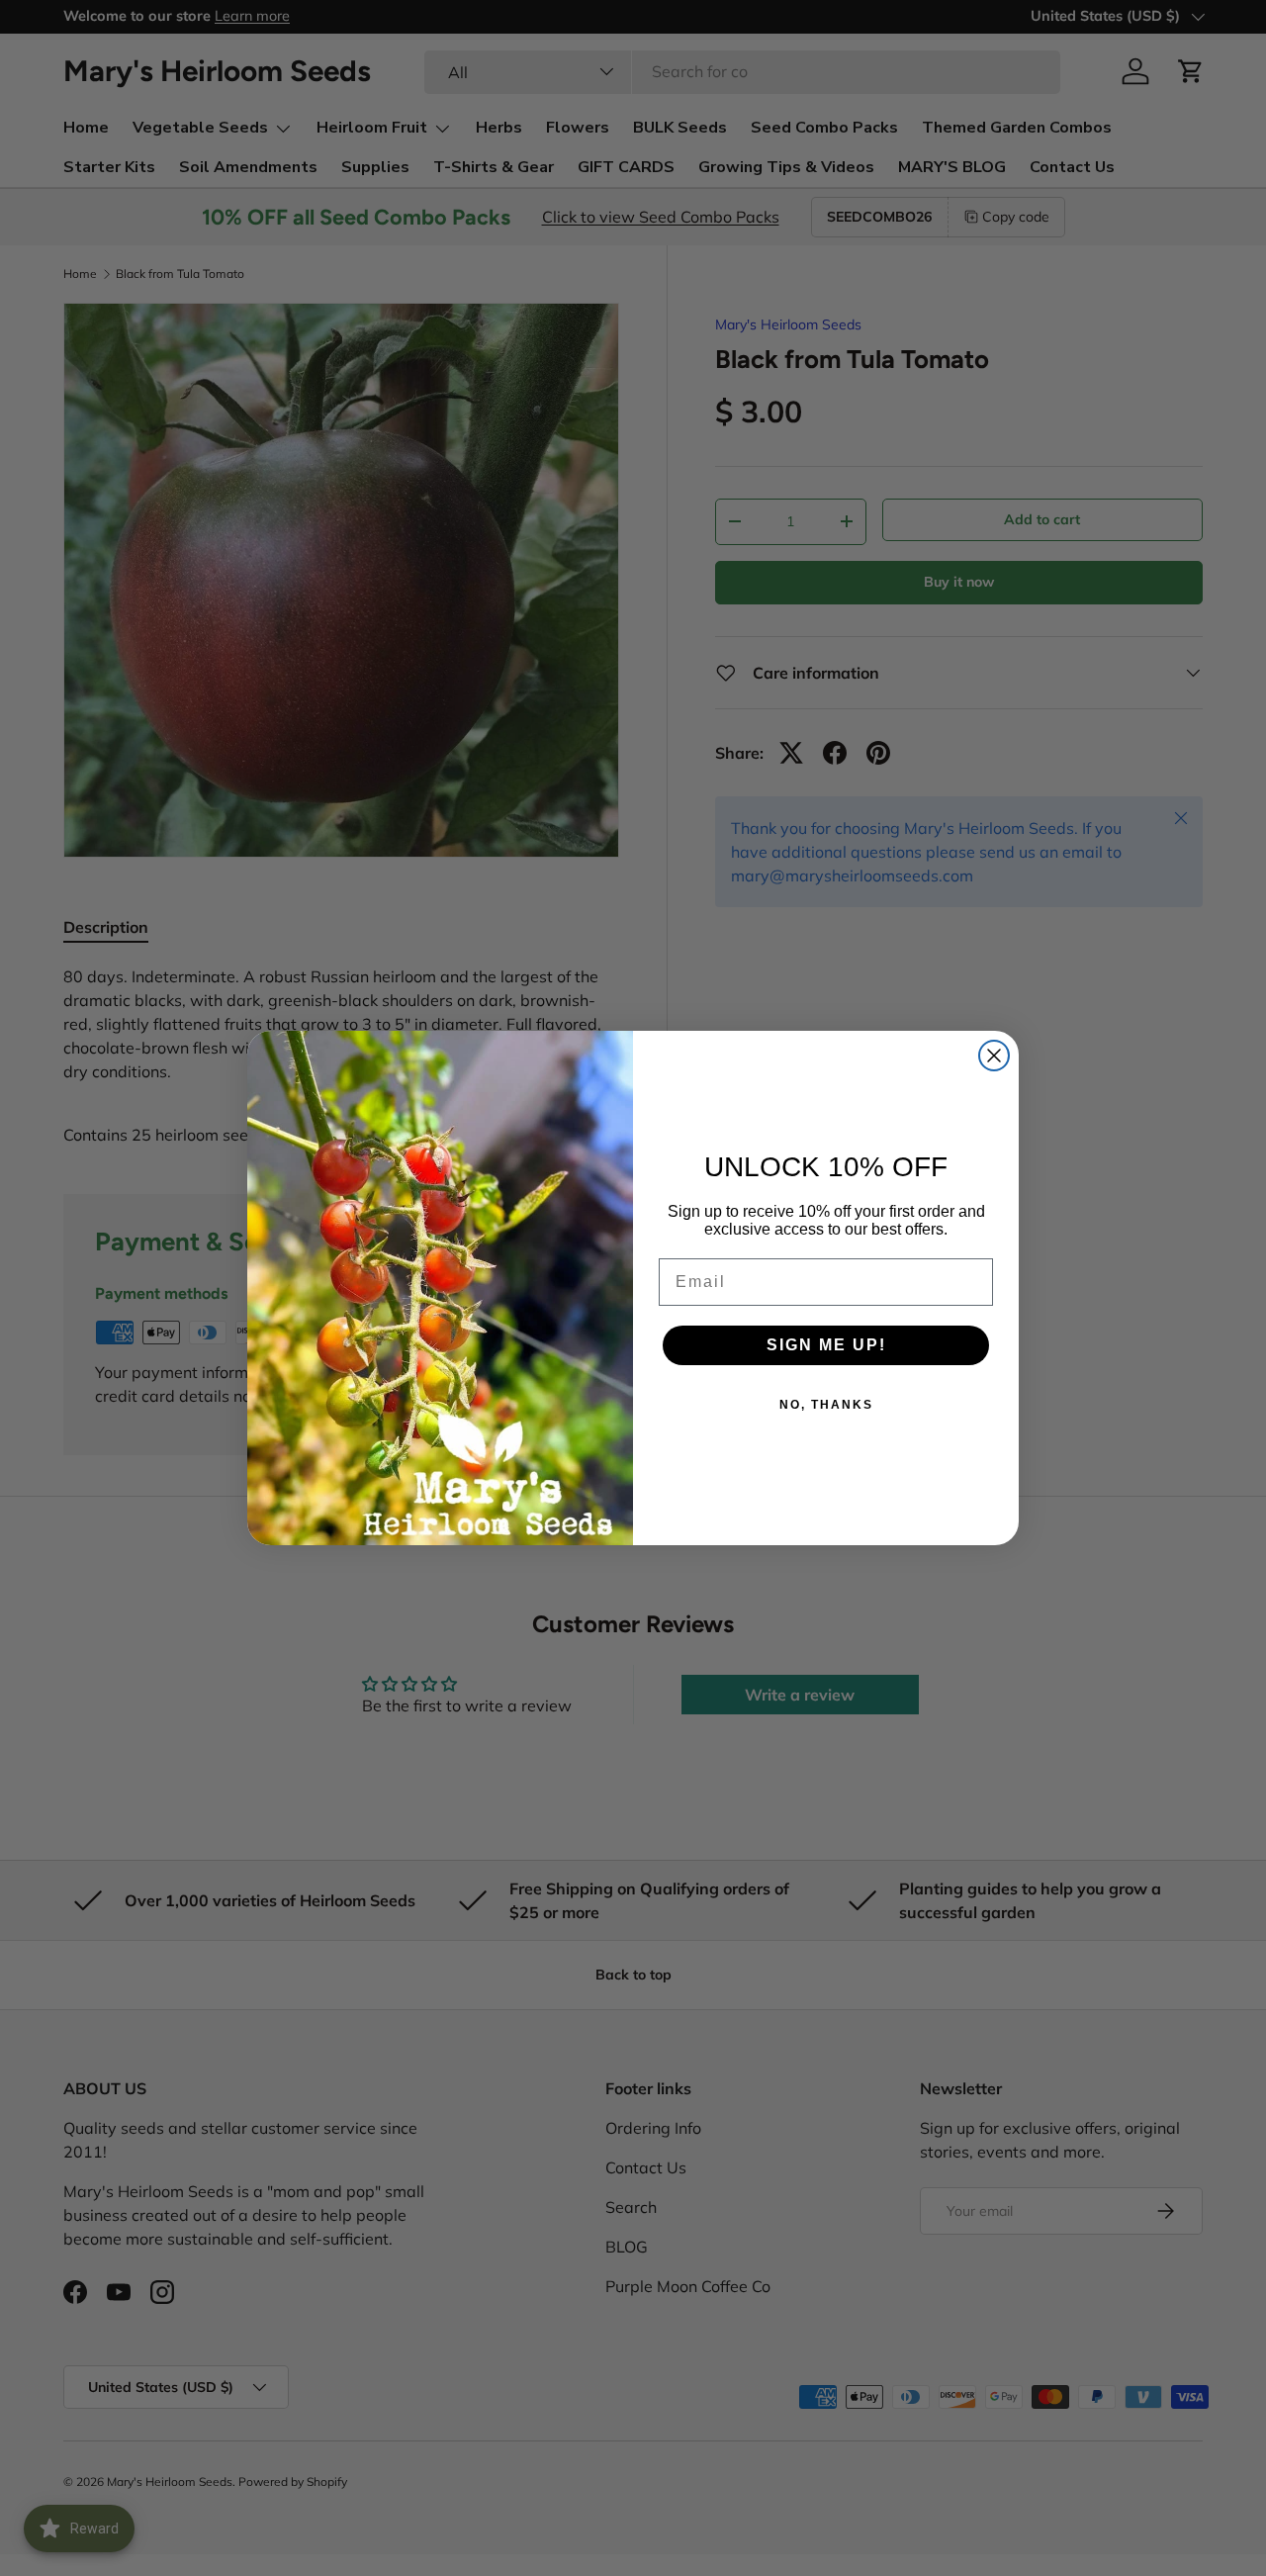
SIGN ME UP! (826, 1345)
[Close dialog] (994, 1056)
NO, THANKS (826, 1405)
